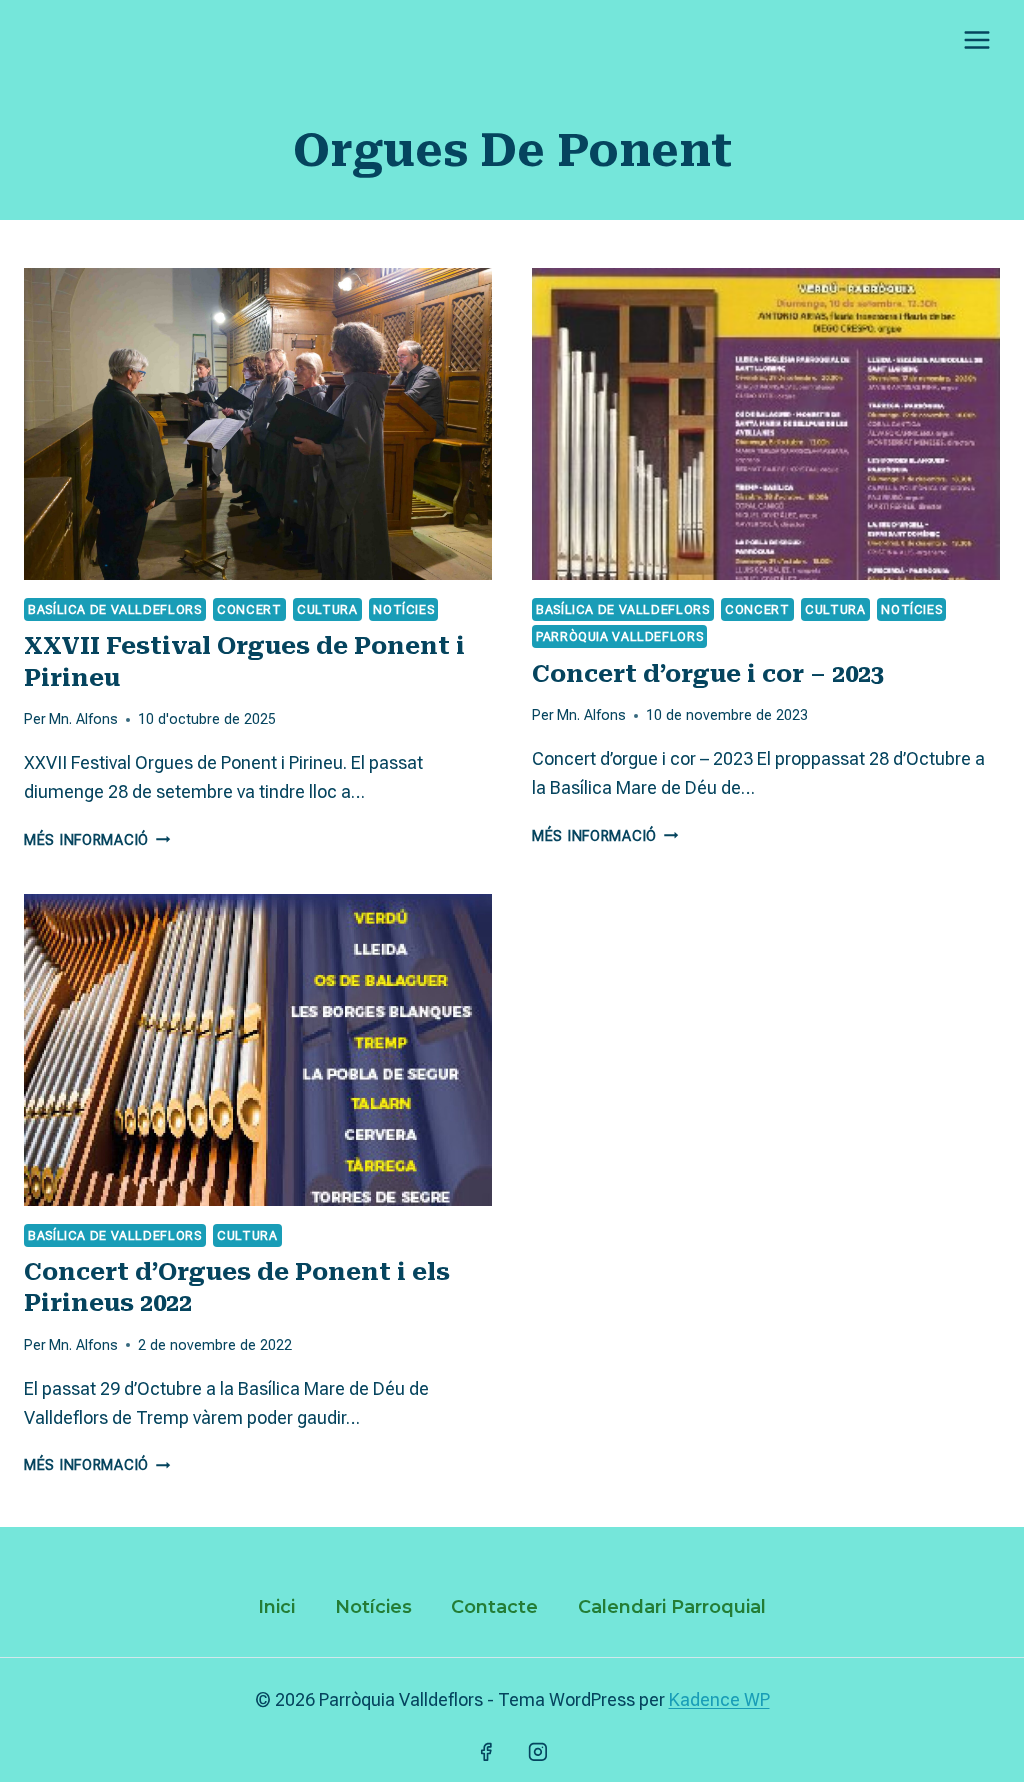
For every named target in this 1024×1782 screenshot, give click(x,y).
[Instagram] (538, 1753)
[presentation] (258, 424)
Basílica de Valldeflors (115, 609)
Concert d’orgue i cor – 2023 (708, 674)
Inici (276, 1607)
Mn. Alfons (83, 719)
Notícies (403, 609)
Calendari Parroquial (672, 1607)
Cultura (327, 609)
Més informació (97, 840)
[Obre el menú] (976, 39)
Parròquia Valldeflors (619, 636)
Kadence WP (719, 1699)
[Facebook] (486, 1753)
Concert (249, 609)
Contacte (494, 1607)
